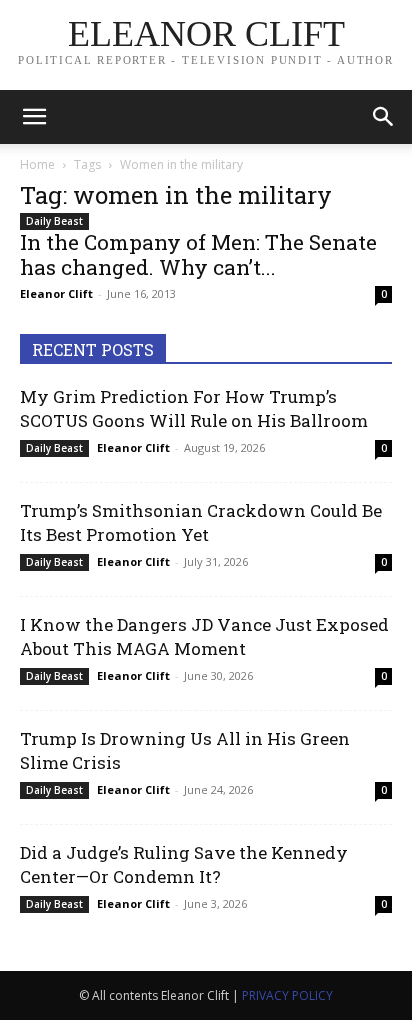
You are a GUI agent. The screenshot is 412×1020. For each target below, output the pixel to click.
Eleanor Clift (56, 293)
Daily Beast (54, 221)
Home (37, 164)
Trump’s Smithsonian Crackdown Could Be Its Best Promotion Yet (201, 522)
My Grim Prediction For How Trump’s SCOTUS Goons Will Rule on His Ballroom (194, 408)
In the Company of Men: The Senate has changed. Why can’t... (198, 254)
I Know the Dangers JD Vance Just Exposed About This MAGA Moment (204, 636)
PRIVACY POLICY (287, 995)
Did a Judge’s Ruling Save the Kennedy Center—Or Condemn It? (184, 864)
